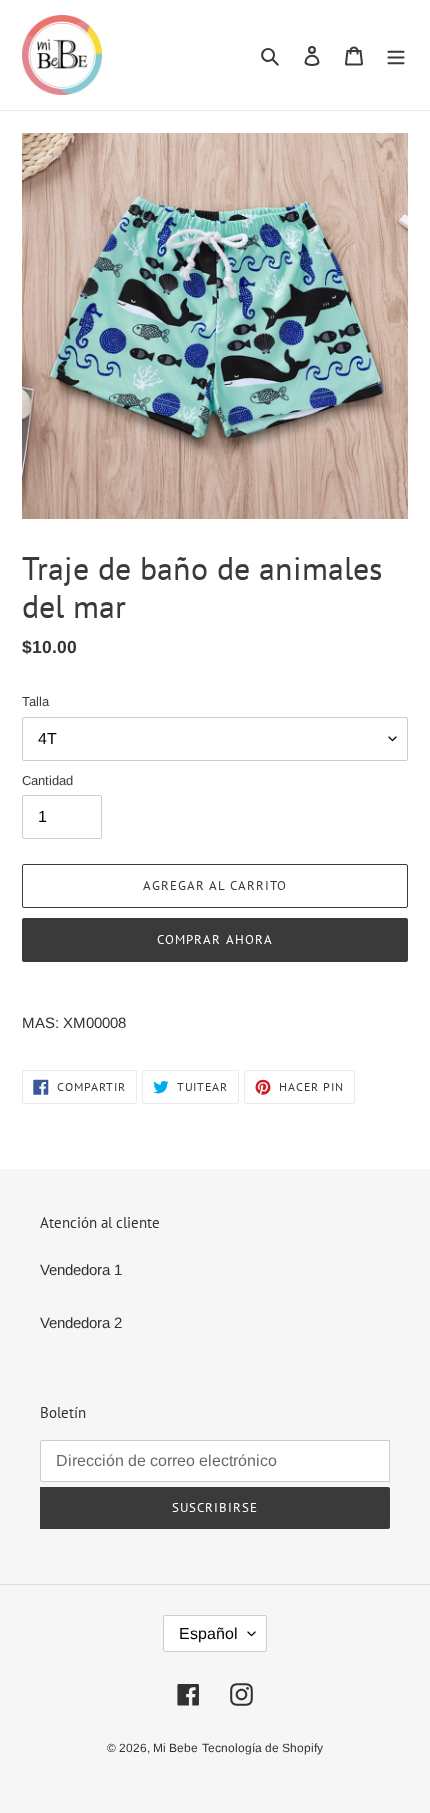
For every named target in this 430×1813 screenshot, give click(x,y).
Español (208, 1633)
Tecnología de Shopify (262, 1748)
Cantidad (47, 780)
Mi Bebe (175, 1748)
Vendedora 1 (81, 1269)
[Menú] (396, 55)
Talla (35, 701)
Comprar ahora (215, 939)
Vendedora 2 (81, 1322)
